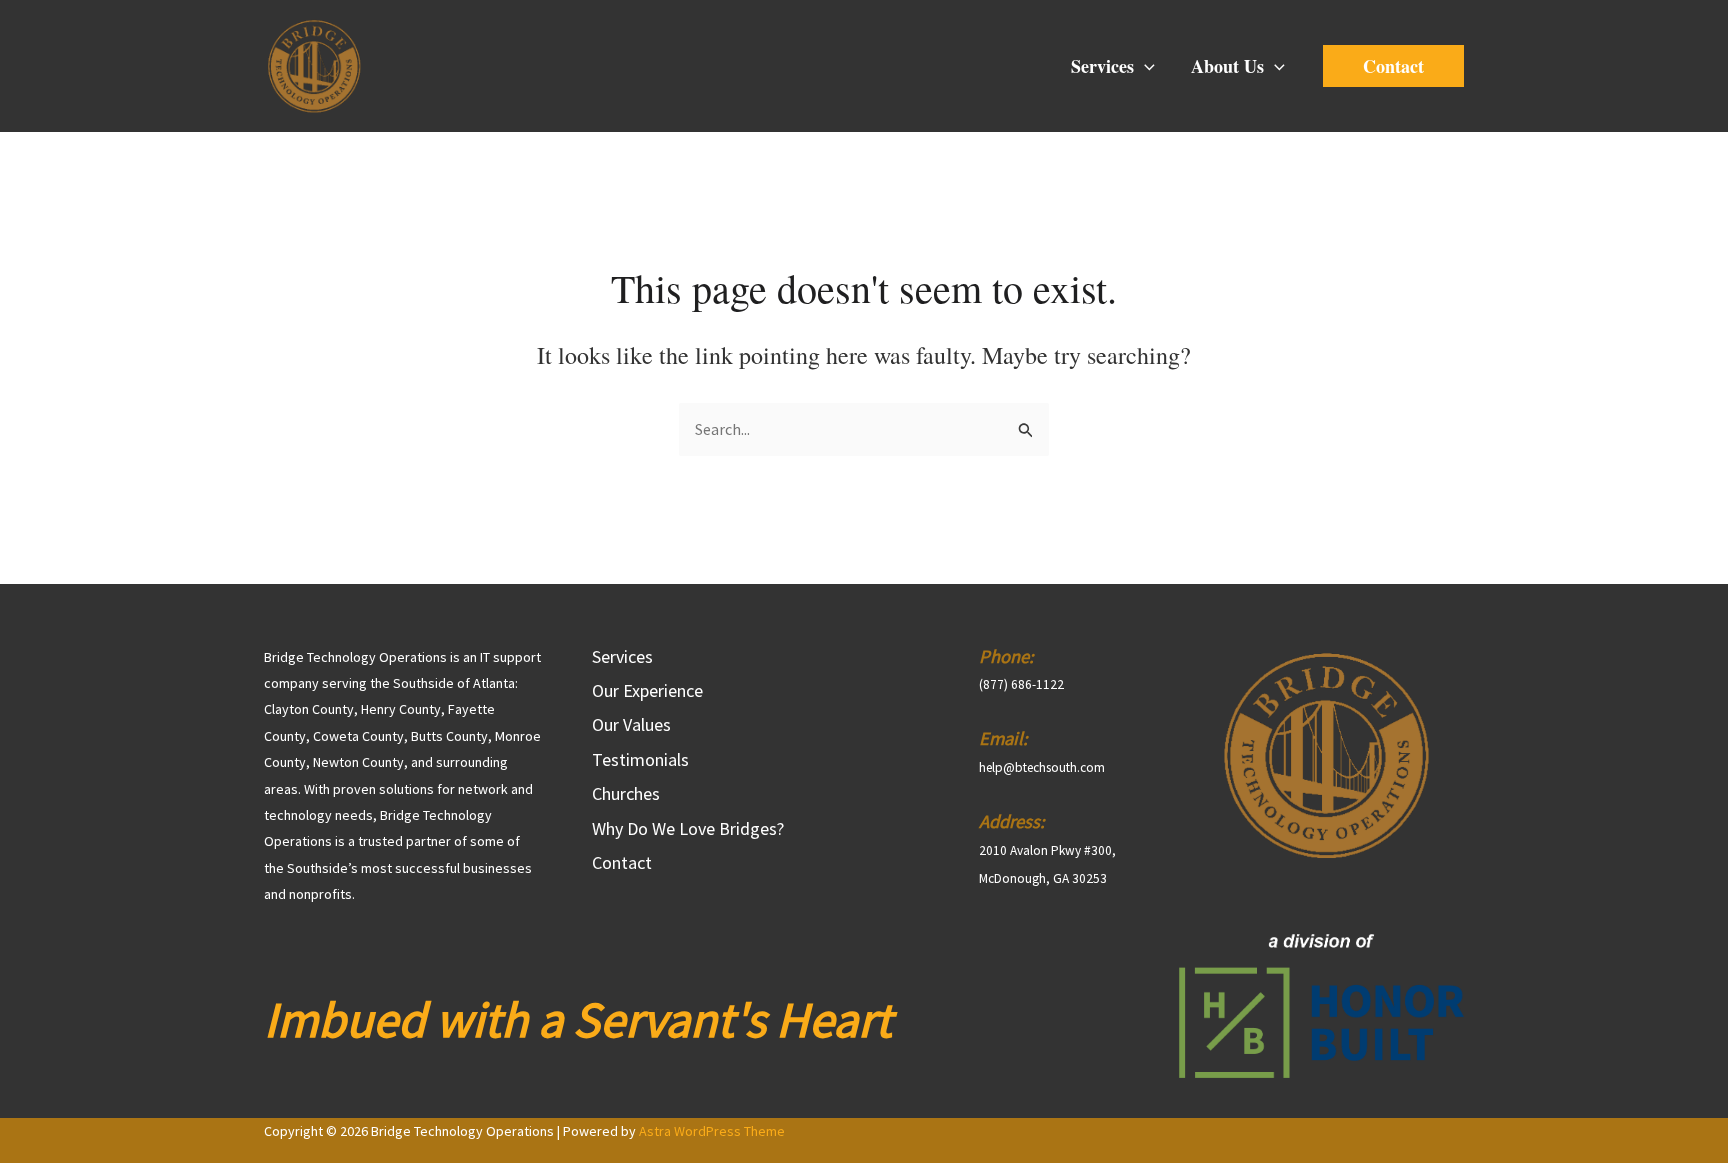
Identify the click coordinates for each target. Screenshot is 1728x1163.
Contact (622, 862)
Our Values (631, 724)
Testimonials (640, 759)
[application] (1144, 66)
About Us (1227, 66)
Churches (626, 793)
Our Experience (647, 690)
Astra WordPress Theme (712, 1131)
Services (1102, 66)
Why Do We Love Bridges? (688, 828)
